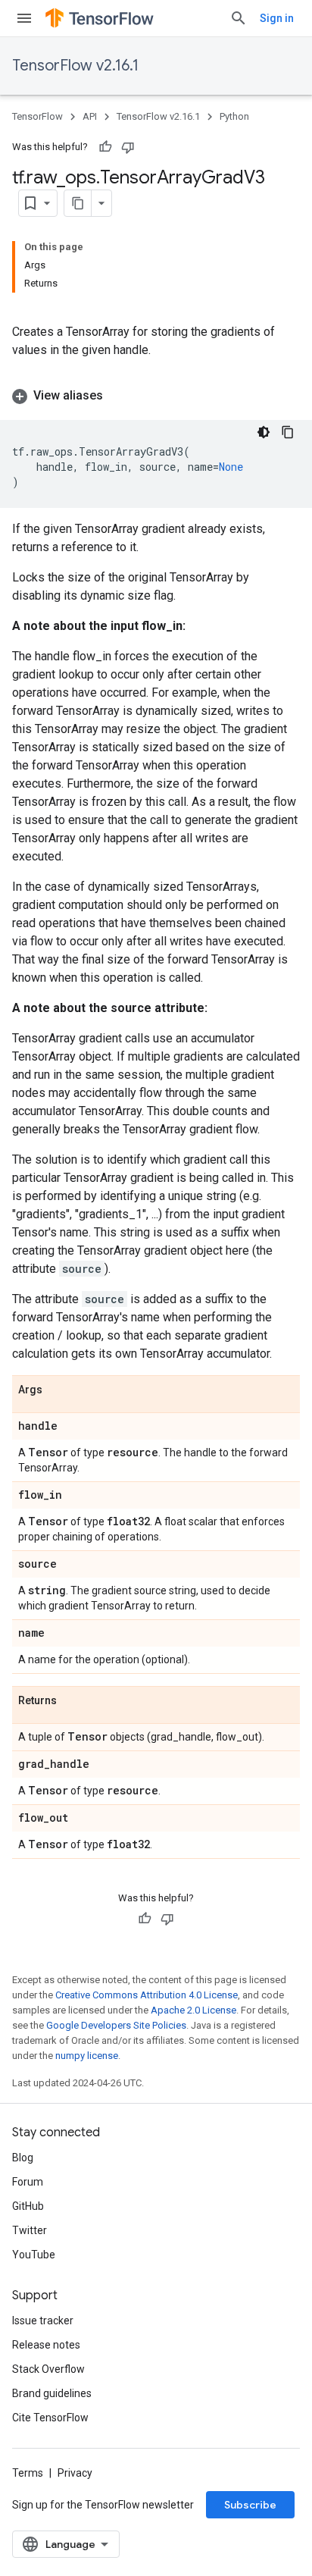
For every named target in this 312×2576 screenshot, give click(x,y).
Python (234, 116)
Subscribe (250, 2505)
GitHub (28, 2206)
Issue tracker (43, 2321)
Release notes (46, 2345)
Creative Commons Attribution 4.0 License (147, 1995)
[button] (156, 396)
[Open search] (239, 18)
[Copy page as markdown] (78, 203)
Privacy (75, 2473)
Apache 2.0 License (193, 2010)
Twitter (30, 2230)
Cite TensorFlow (50, 2418)
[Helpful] (105, 147)
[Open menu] (24, 18)
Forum (28, 2182)
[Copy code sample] (288, 432)
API (90, 116)
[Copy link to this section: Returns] (72, 1701)
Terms (28, 2473)
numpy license (87, 2056)
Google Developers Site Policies (116, 2025)
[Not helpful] (128, 147)
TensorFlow (37, 116)
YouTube (34, 2255)
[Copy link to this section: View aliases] (118, 396)
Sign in (277, 18)
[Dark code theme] (264, 432)
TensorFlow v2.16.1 (75, 66)
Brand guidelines (52, 2393)
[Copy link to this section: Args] (58, 1390)
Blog (23, 2158)
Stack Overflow (48, 2369)
